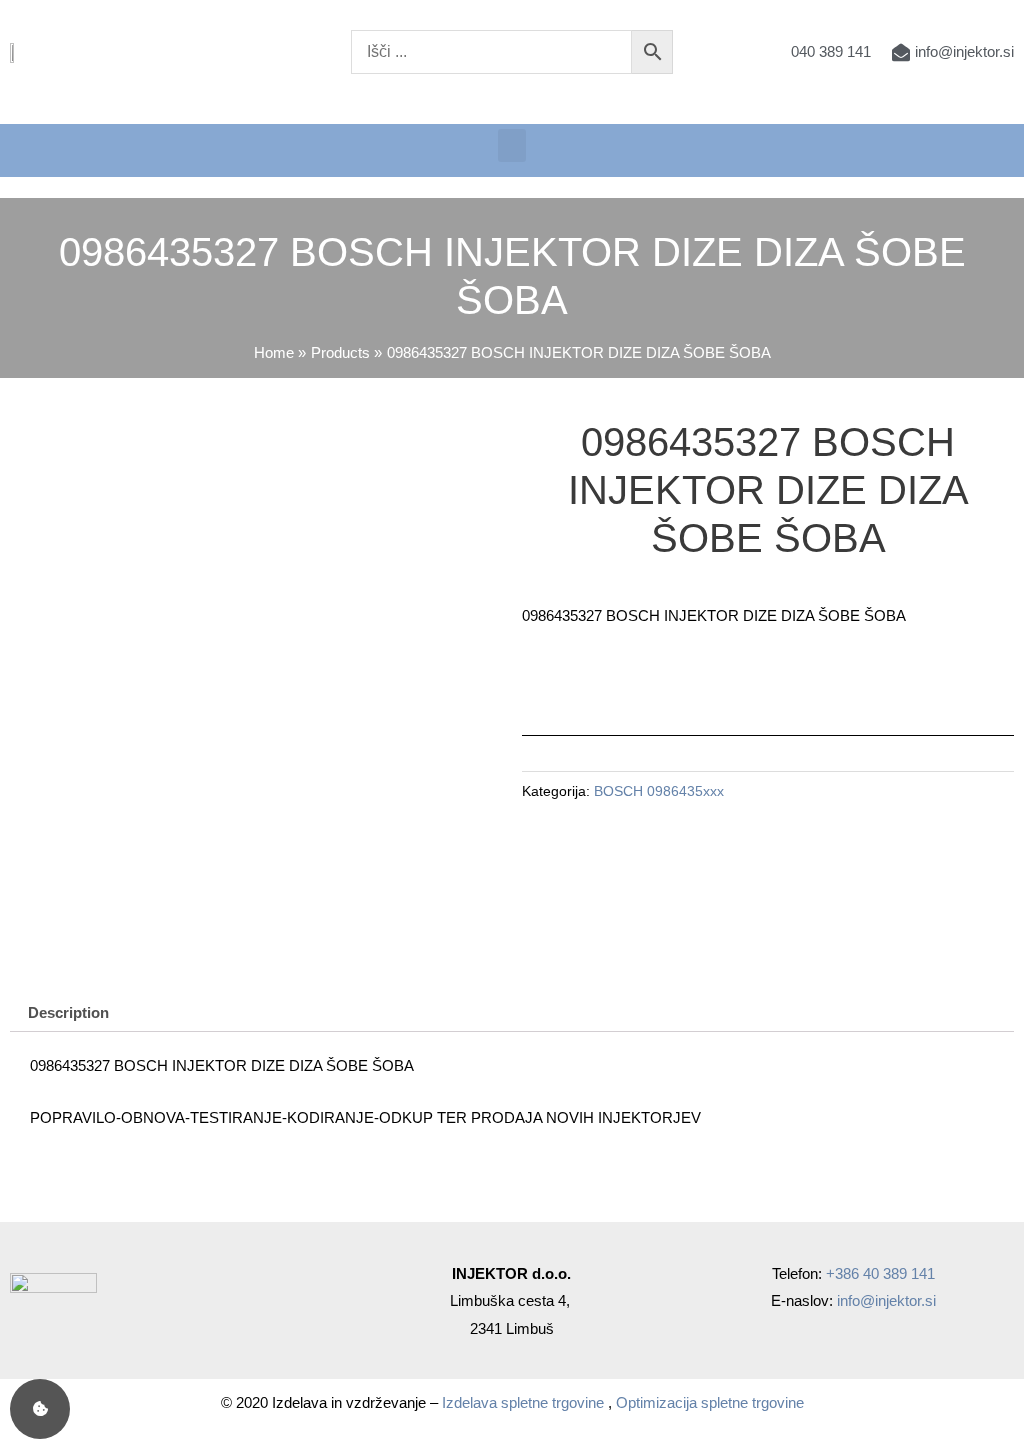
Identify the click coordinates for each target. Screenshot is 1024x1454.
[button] (512, 145)
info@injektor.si (886, 1300)
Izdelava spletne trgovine (523, 1402)
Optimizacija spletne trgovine (710, 1402)
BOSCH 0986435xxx (659, 791)
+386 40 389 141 (880, 1273)
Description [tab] (68, 1012)
